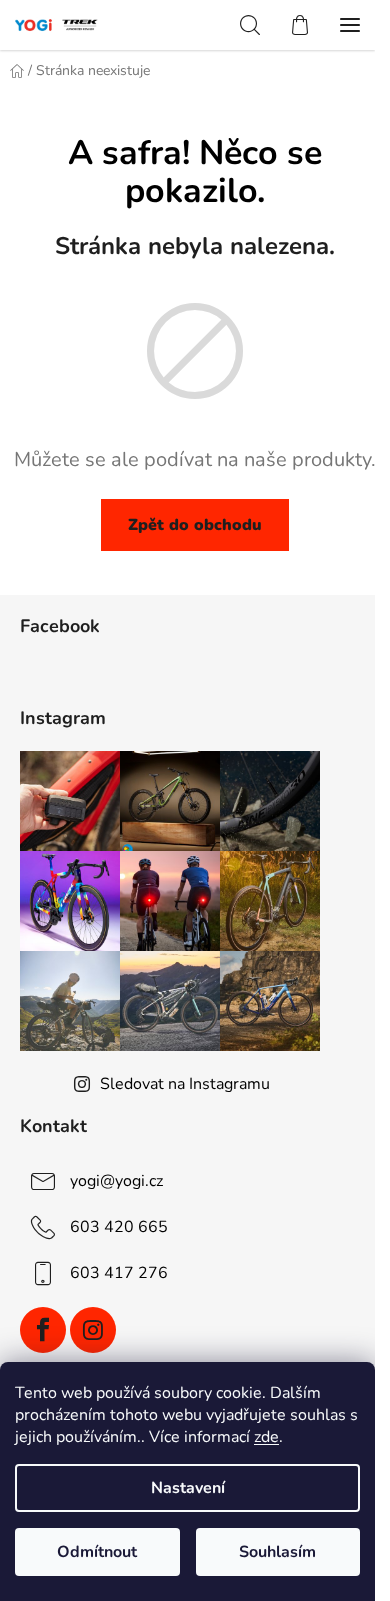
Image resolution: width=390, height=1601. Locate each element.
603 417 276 (119, 1273)
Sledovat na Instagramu (185, 1084)
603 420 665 (119, 1227)
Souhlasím (277, 1552)
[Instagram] (93, 1330)
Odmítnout (97, 1552)
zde (266, 1437)
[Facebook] (43, 1330)
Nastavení (188, 1488)
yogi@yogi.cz (116, 1181)
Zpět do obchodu (195, 525)
